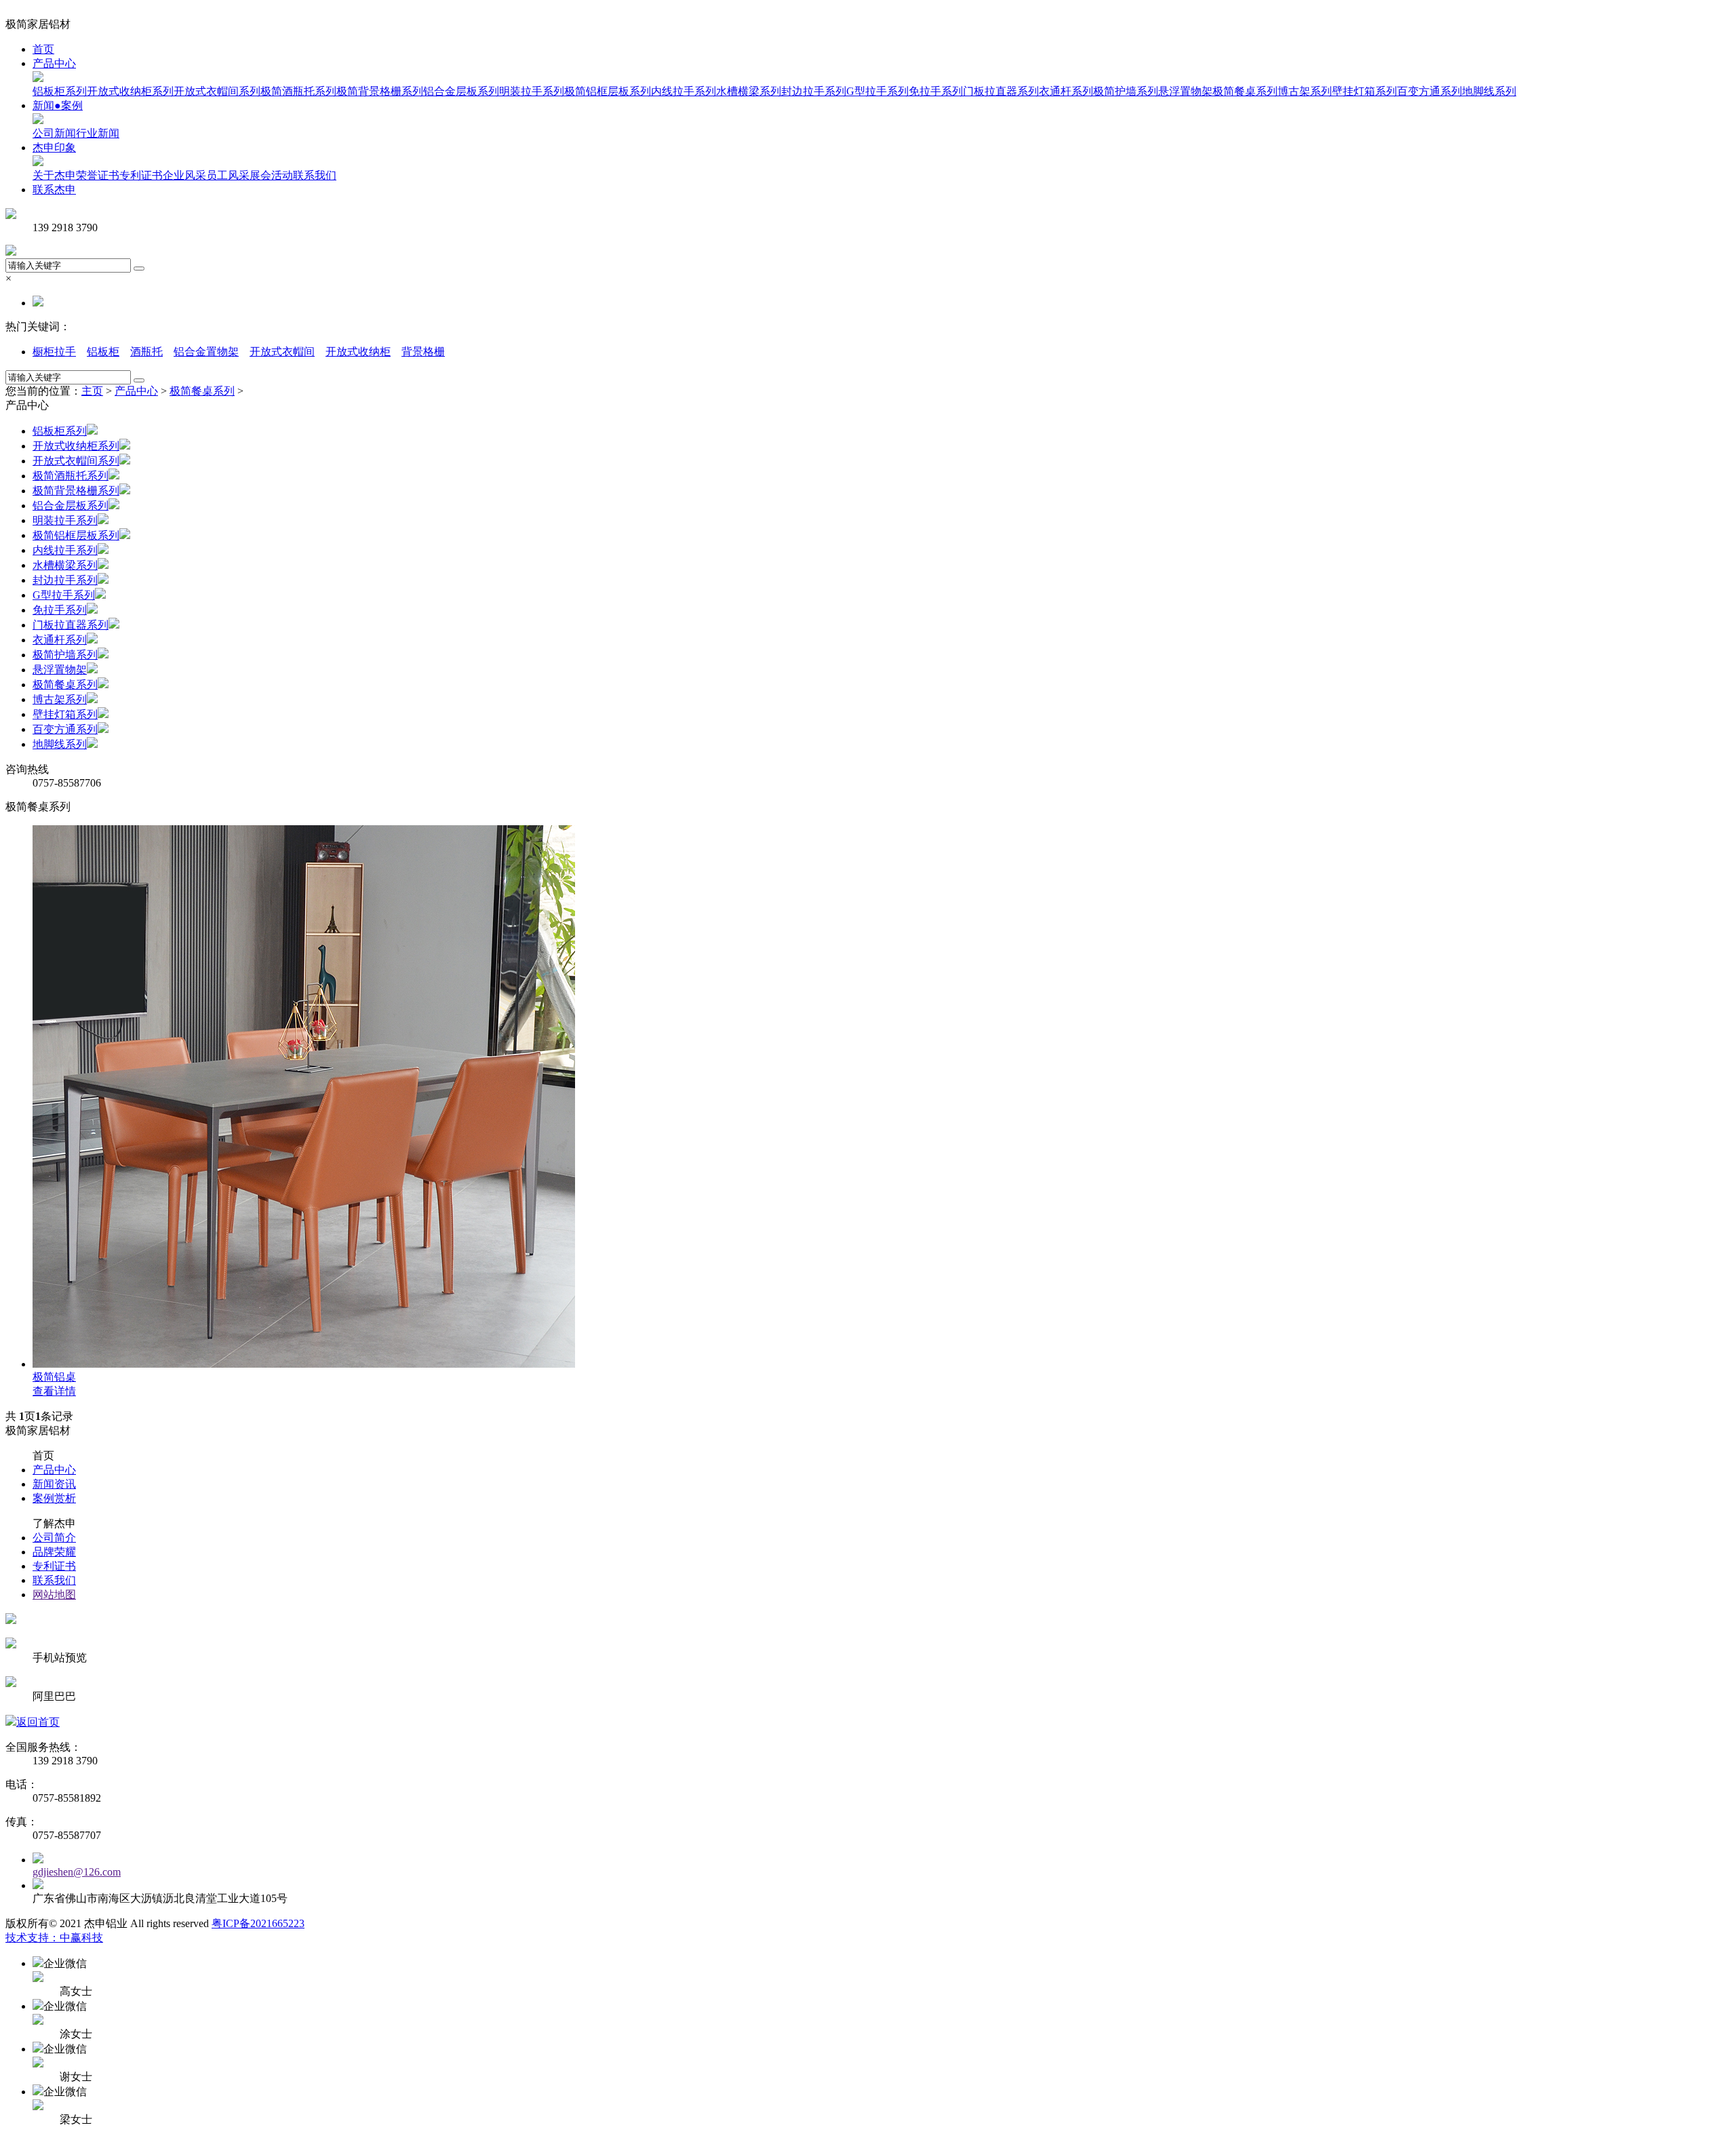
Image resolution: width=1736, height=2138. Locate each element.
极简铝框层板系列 (608, 91)
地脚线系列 (1489, 91)
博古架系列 (1305, 91)
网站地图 (54, 1595)
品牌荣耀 (54, 1552)
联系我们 (315, 175)
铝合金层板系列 (461, 91)
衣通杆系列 (1066, 91)
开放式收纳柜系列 (130, 91)
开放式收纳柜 (358, 352)
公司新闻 (54, 133)
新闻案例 (58, 105)
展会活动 (271, 175)
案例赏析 (54, 1498)
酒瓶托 (146, 352)
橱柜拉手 (54, 352)
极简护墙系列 (1126, 91)
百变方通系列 (1429, 91)
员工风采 (228, 175)
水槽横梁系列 (749, 91)
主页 (92, 391)
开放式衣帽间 (282, 352)
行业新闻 (98, 133)
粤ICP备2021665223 (258, 1923)
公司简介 (54, 1538)
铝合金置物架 (206, 352)
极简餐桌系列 (1245, 91)
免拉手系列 (936, 91)
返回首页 (38, 1722)
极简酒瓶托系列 (298, 91)
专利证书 (141, 175)
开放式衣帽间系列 (217, 91)
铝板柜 (103, 352)
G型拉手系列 (877, 91)
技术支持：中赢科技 (54, 1938)
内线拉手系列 (684, 91)
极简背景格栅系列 (380, 91)
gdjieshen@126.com (77, 1872)
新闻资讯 (54, 1484)
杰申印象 (54, 147)
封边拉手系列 (814, 91)
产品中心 (54, 63)
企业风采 (184, 175)
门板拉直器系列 (1001, 91)
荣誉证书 (98, 175)
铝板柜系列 (60, 91)
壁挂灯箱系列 (1364, 91)
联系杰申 (54, 190)
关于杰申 (54, 175)
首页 (43, 49)
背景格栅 (423, 352)
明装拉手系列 (532, 91)
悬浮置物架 (1185, 91)
